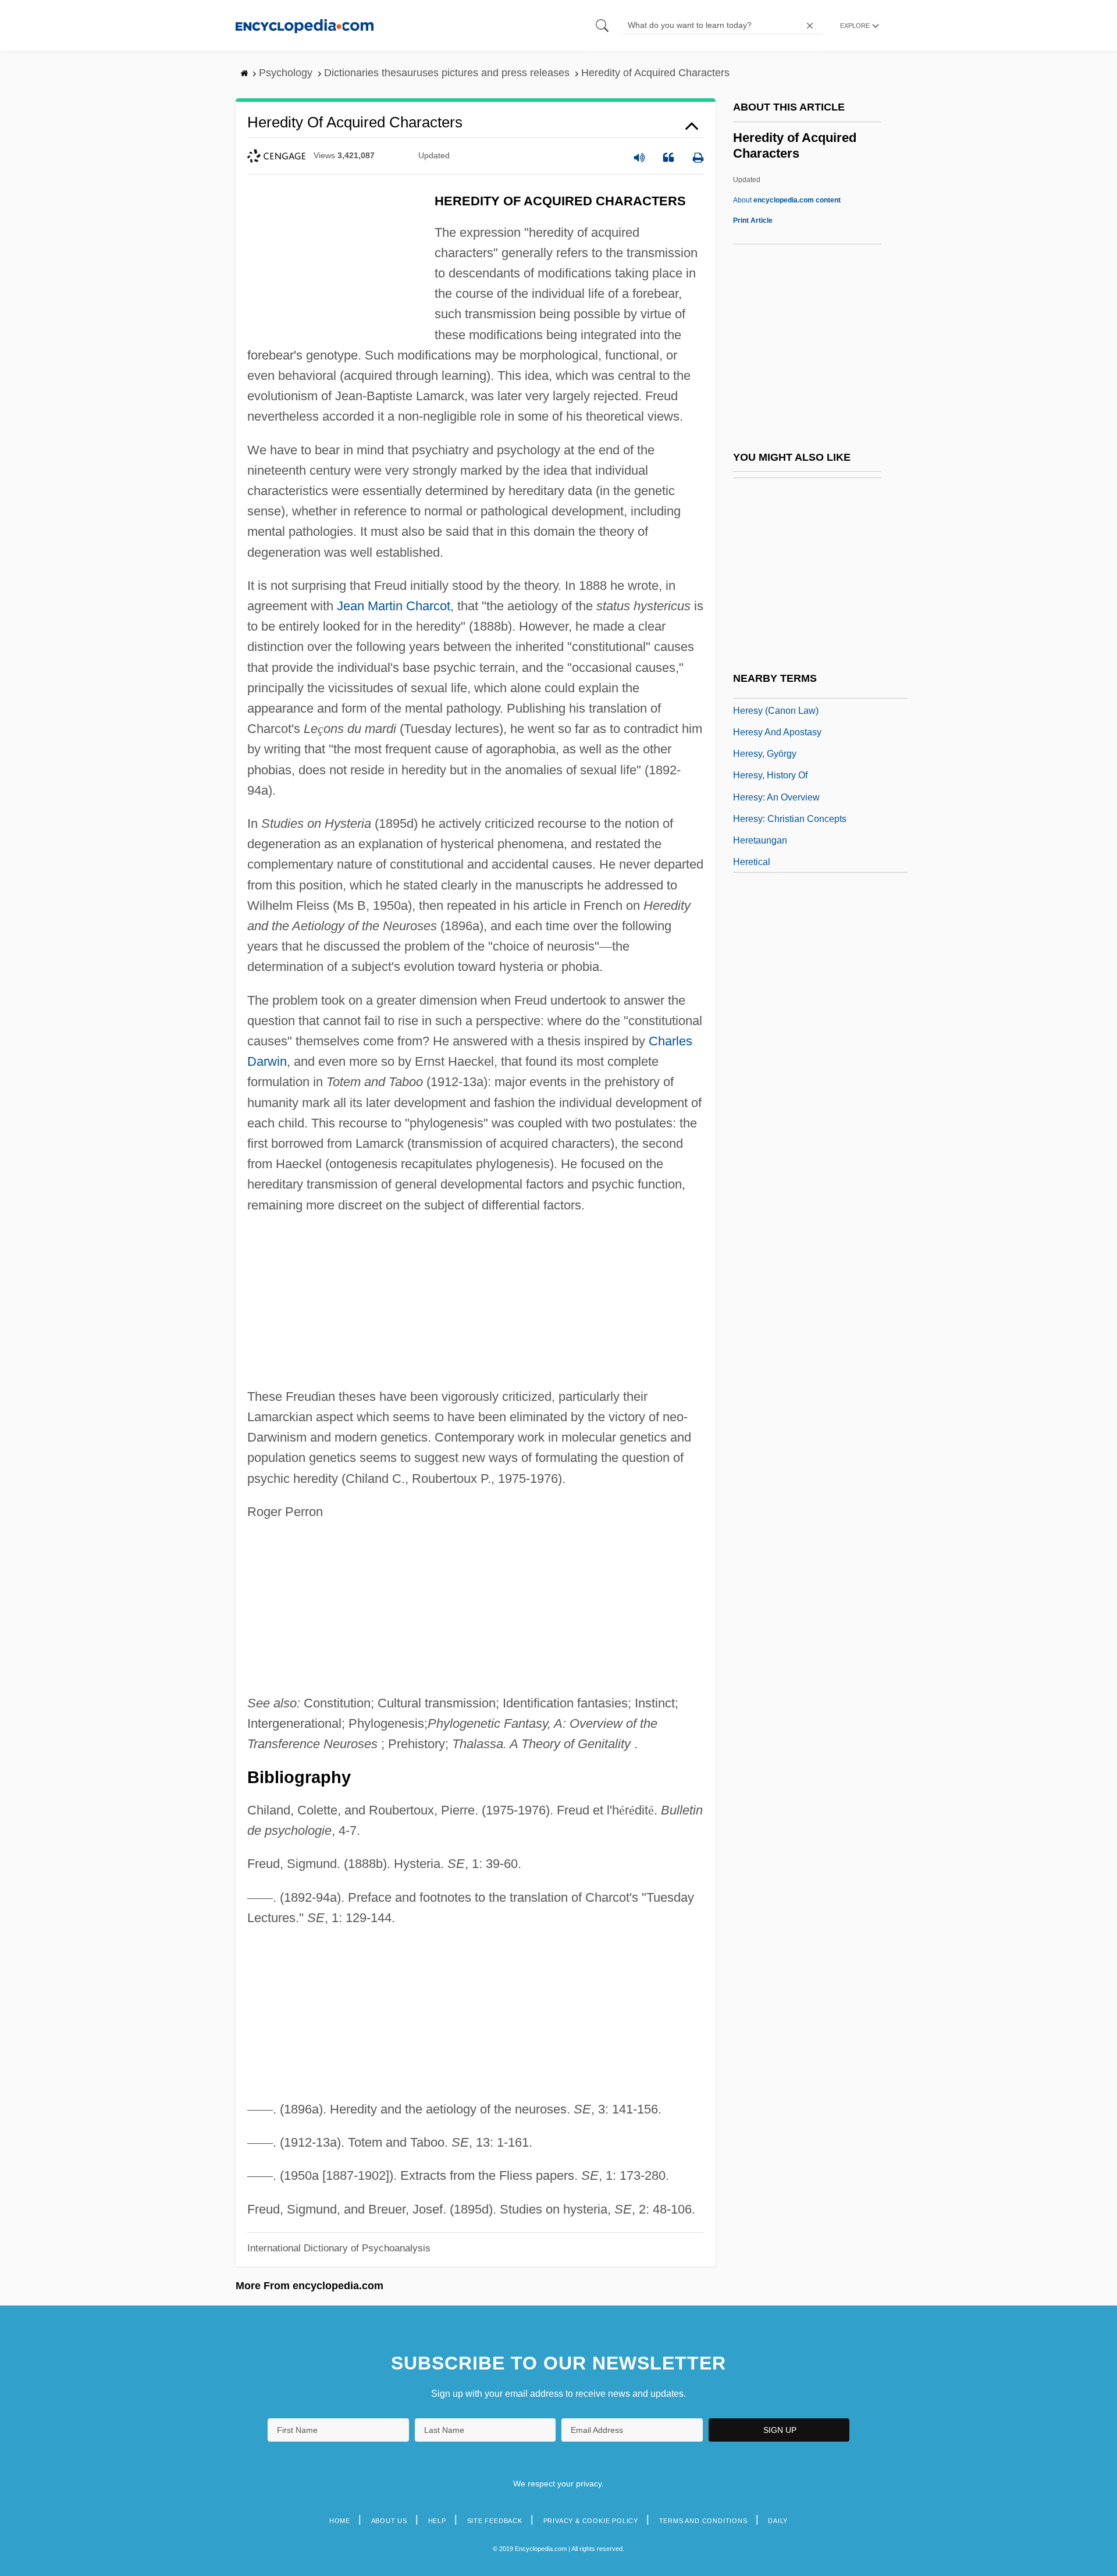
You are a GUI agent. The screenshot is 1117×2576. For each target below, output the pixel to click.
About (787, 200)
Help (437, 2521)
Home (340, 2521)
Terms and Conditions (703, 2521)
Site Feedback (495, 2521)
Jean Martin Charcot (394, 606)
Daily (778, 2521)
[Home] (305, 25)
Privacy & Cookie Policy (591, 2521)
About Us (389, 2521)
